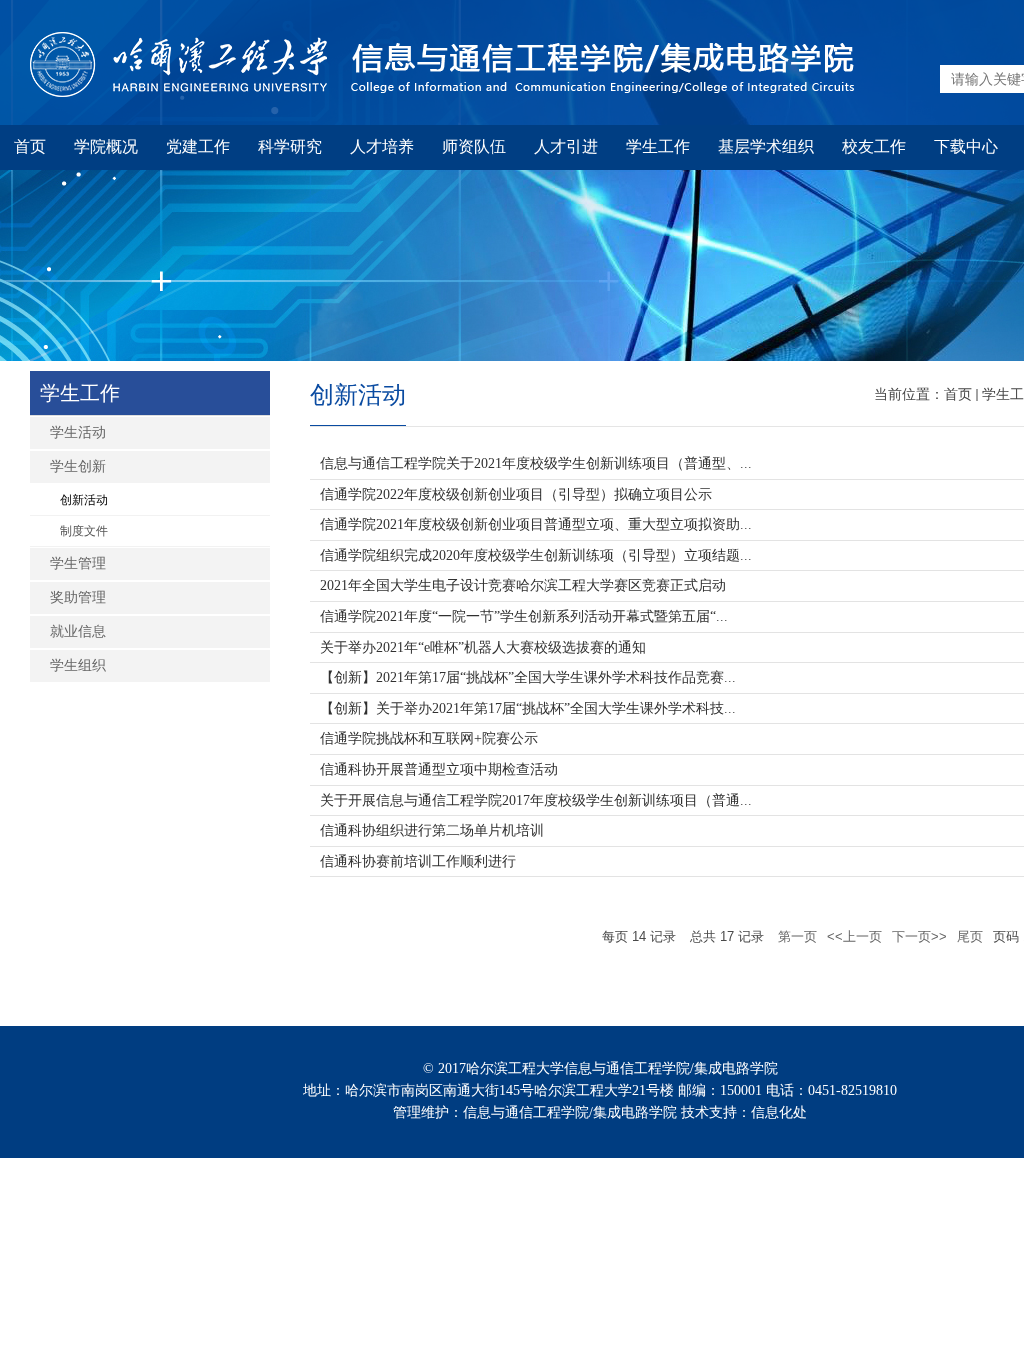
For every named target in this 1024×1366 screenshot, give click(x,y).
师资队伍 (474, 146)
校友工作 (874, 146)
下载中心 (966, 146)
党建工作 (198, 146)
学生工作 (658, 146)
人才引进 (566, 146)
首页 (30, 146)
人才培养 (382, 146)
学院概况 (106, 146)
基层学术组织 (766, 146)
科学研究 (290, 146)
